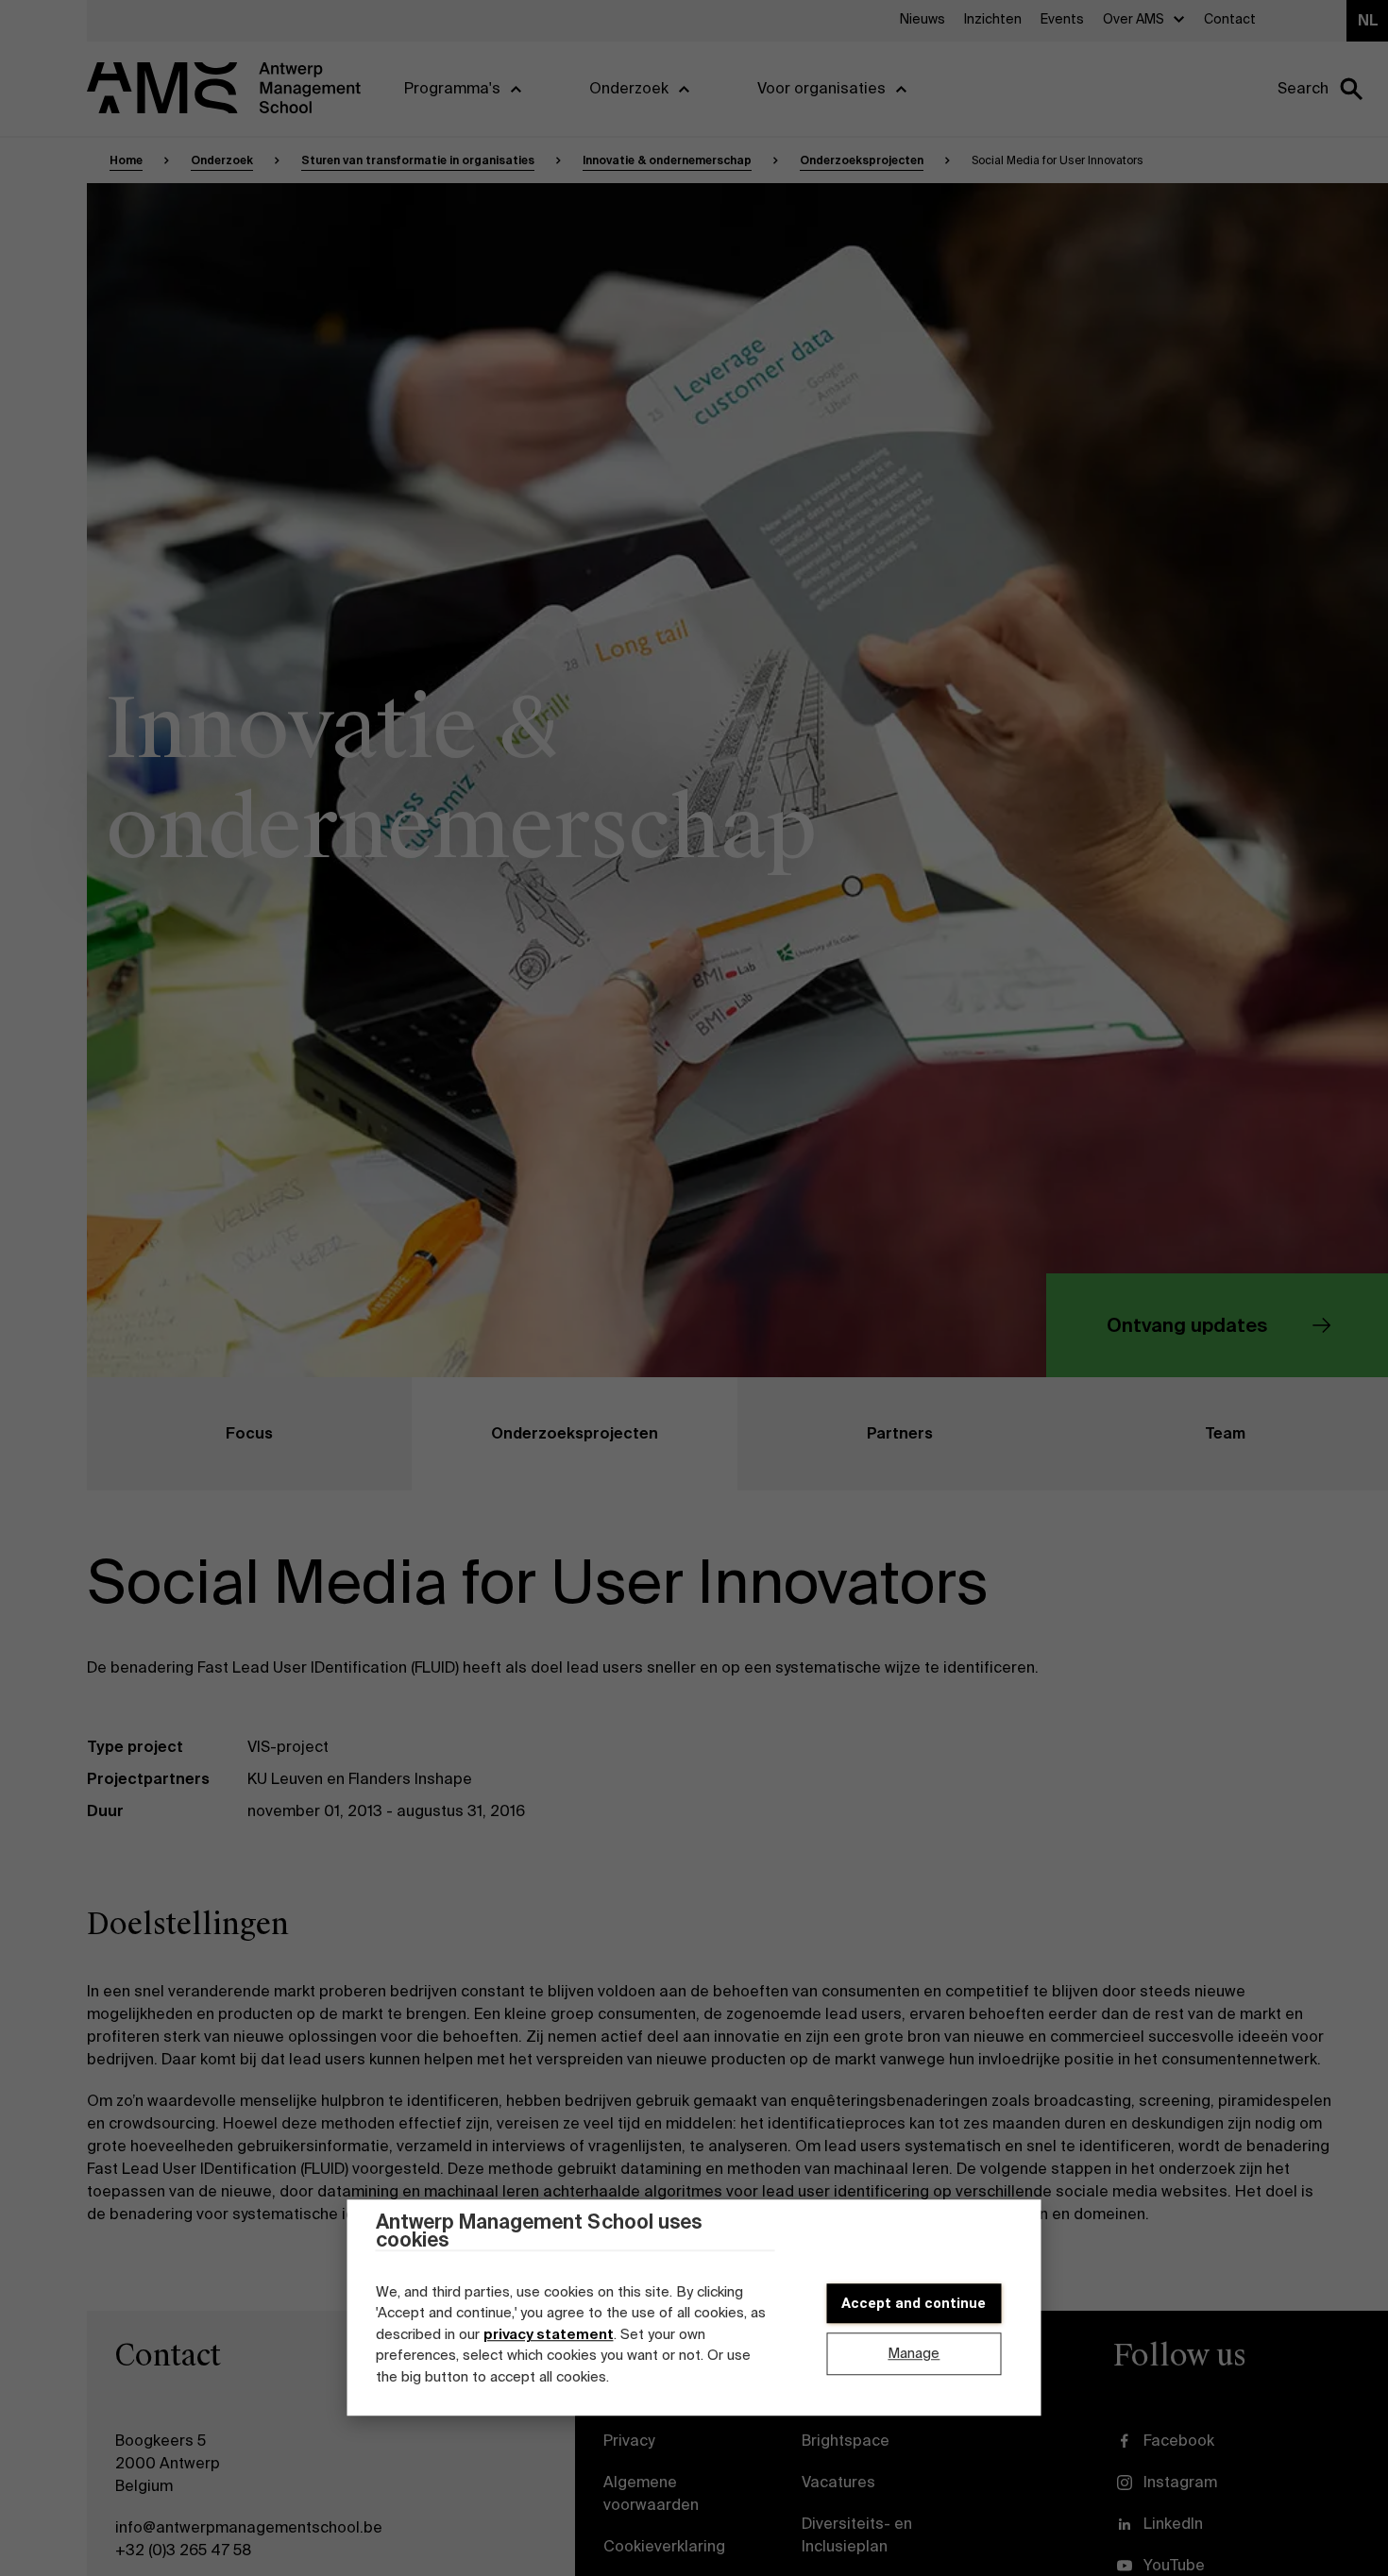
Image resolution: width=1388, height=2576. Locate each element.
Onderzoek (222, 160)
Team (1225, 1433)
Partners (900, 1433)
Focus (249, 1433)
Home (126, 160)
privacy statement (549, 2334)
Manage (914, 2353)
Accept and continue (914, 2303)
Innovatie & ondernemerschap (667, 160)
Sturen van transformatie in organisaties (418, 160)
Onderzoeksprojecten (862, 160)
